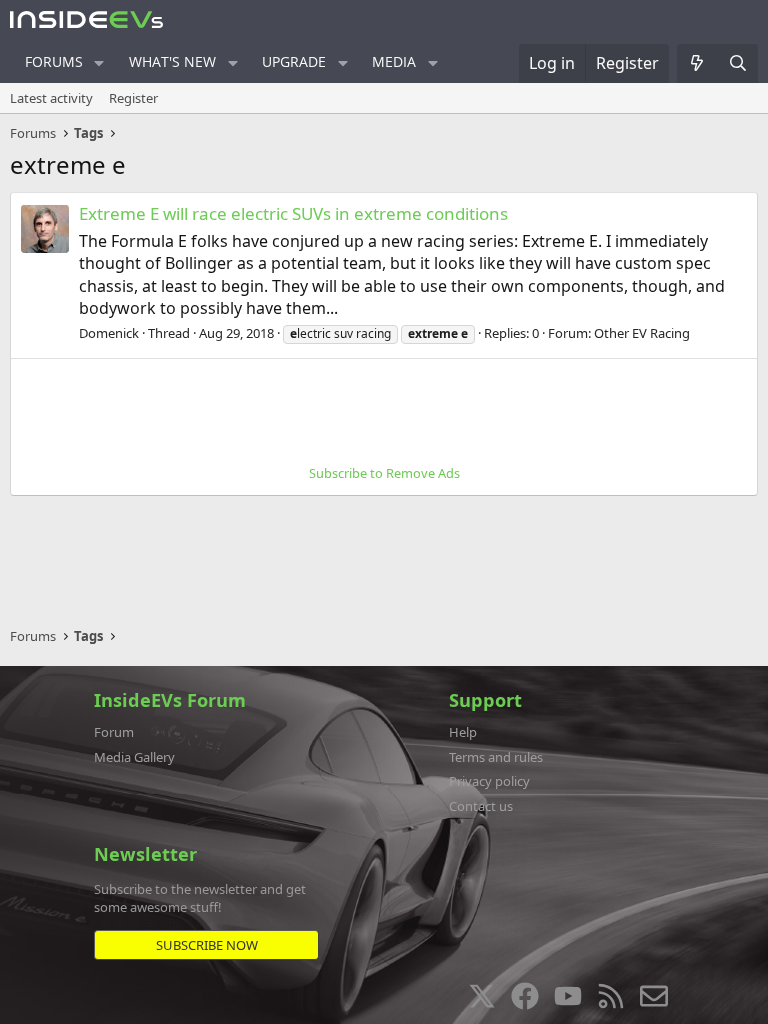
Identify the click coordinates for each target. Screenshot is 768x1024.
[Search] (737, 63)
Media (394, 61)
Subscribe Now (207, 945)
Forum (114, 732)
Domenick (109, 333)
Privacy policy (489, 781)
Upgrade (294, 61)
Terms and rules (496, 757)
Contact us (481, 806)
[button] (99, 63)
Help (463, 732)
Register (133, 98)
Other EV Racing (642, 333)
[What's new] (697, 63)
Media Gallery (134, 757)
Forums (54, 61)
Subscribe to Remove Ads (384, 473)
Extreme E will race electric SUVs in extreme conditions (293, 213)
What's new (172, 61)
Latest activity (51, 98)
